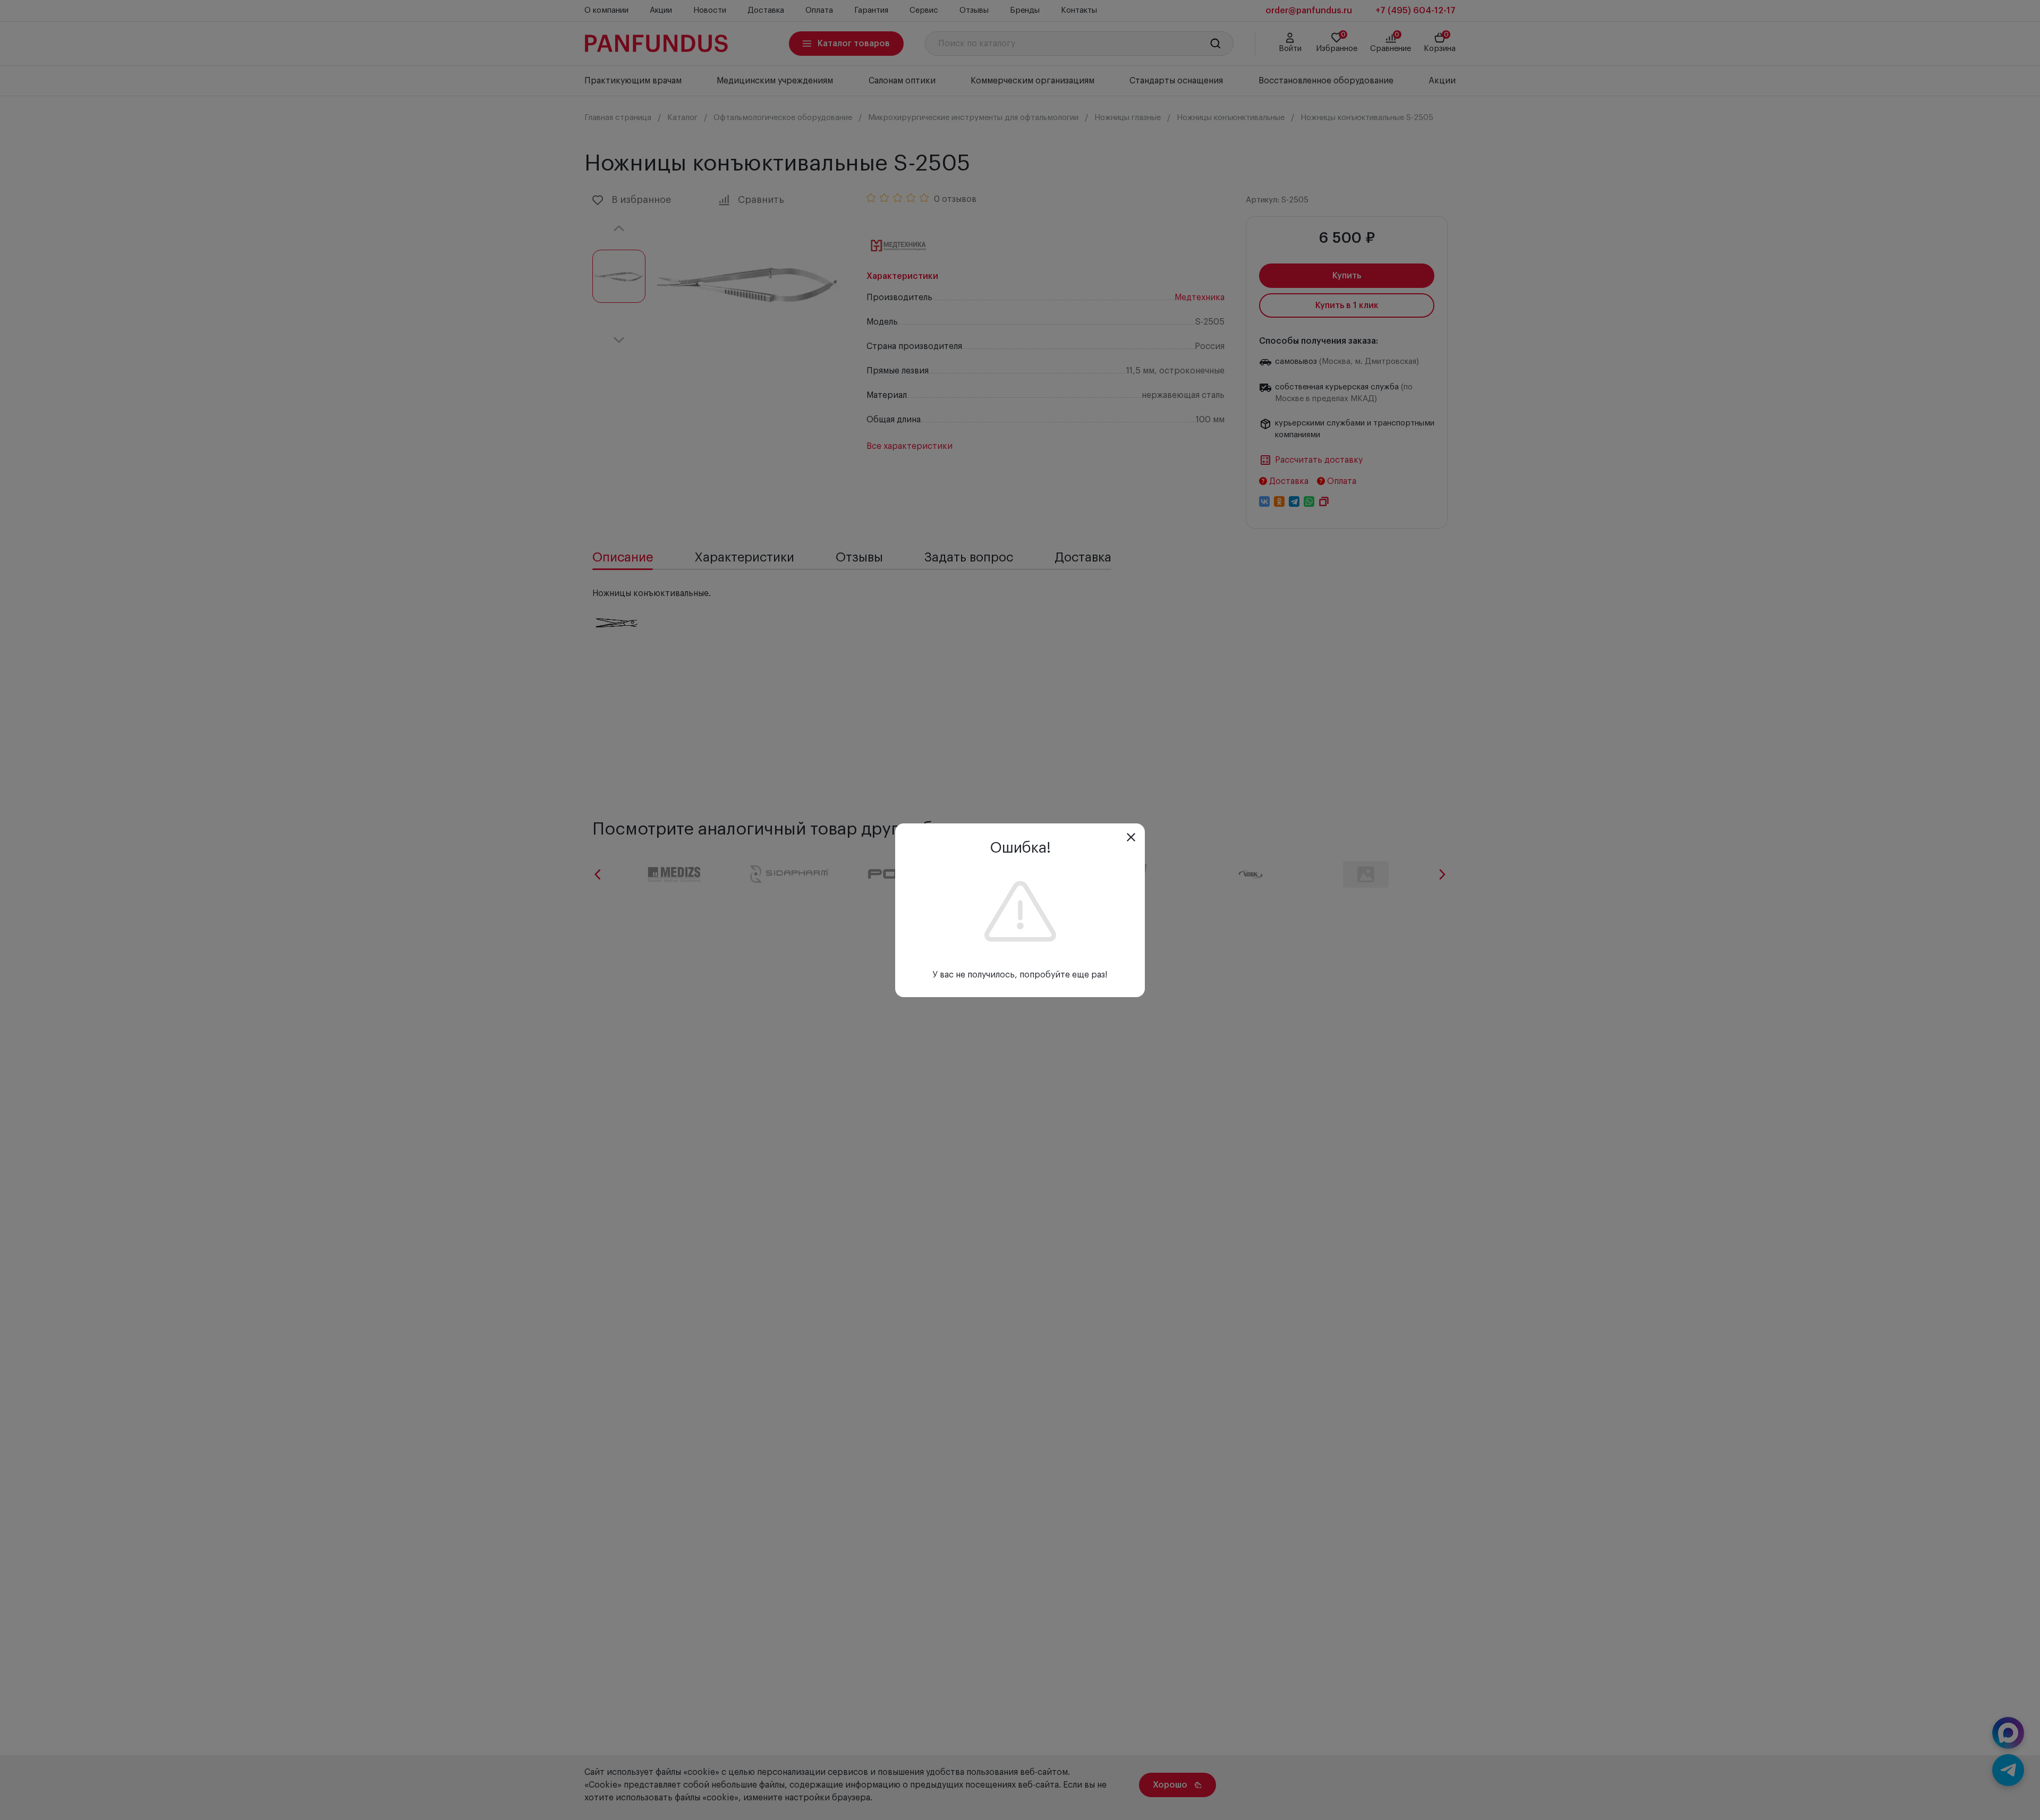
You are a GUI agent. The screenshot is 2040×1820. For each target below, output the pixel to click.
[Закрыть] (1131, 837)
